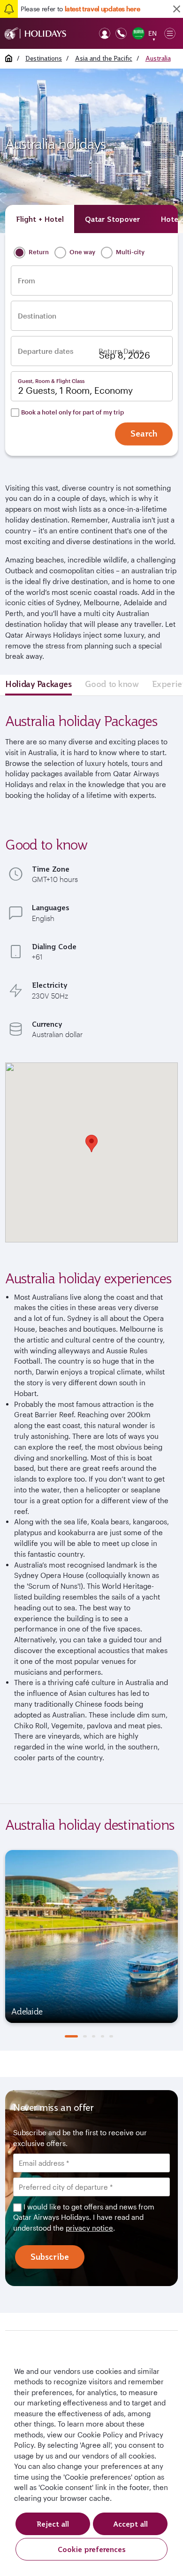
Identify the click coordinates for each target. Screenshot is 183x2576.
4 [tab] (103, 2036)
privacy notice (89, 2228)
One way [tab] (82, 252)
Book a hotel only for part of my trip (72, 412)
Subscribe (50, 2257)
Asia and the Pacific (104, 58)
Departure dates (46, 351)
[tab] (40, 219)
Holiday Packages (38, 684)
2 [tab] (85, 2036)
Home (9, 58)
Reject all (53, 2524)
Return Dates (121, 351)
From (27, 281)
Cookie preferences (92, 2549)
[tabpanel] (91, 1936)
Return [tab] (38, 252)
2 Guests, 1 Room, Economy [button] (76, 390)
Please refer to (80, 9)
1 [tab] (71, 2036)
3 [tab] (94, 2036)
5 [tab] (111, 2036)
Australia (158, 58)
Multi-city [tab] (130, 252)
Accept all (130, 2524)
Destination (37, 316)
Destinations (44, 58)
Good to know (112, 684)
